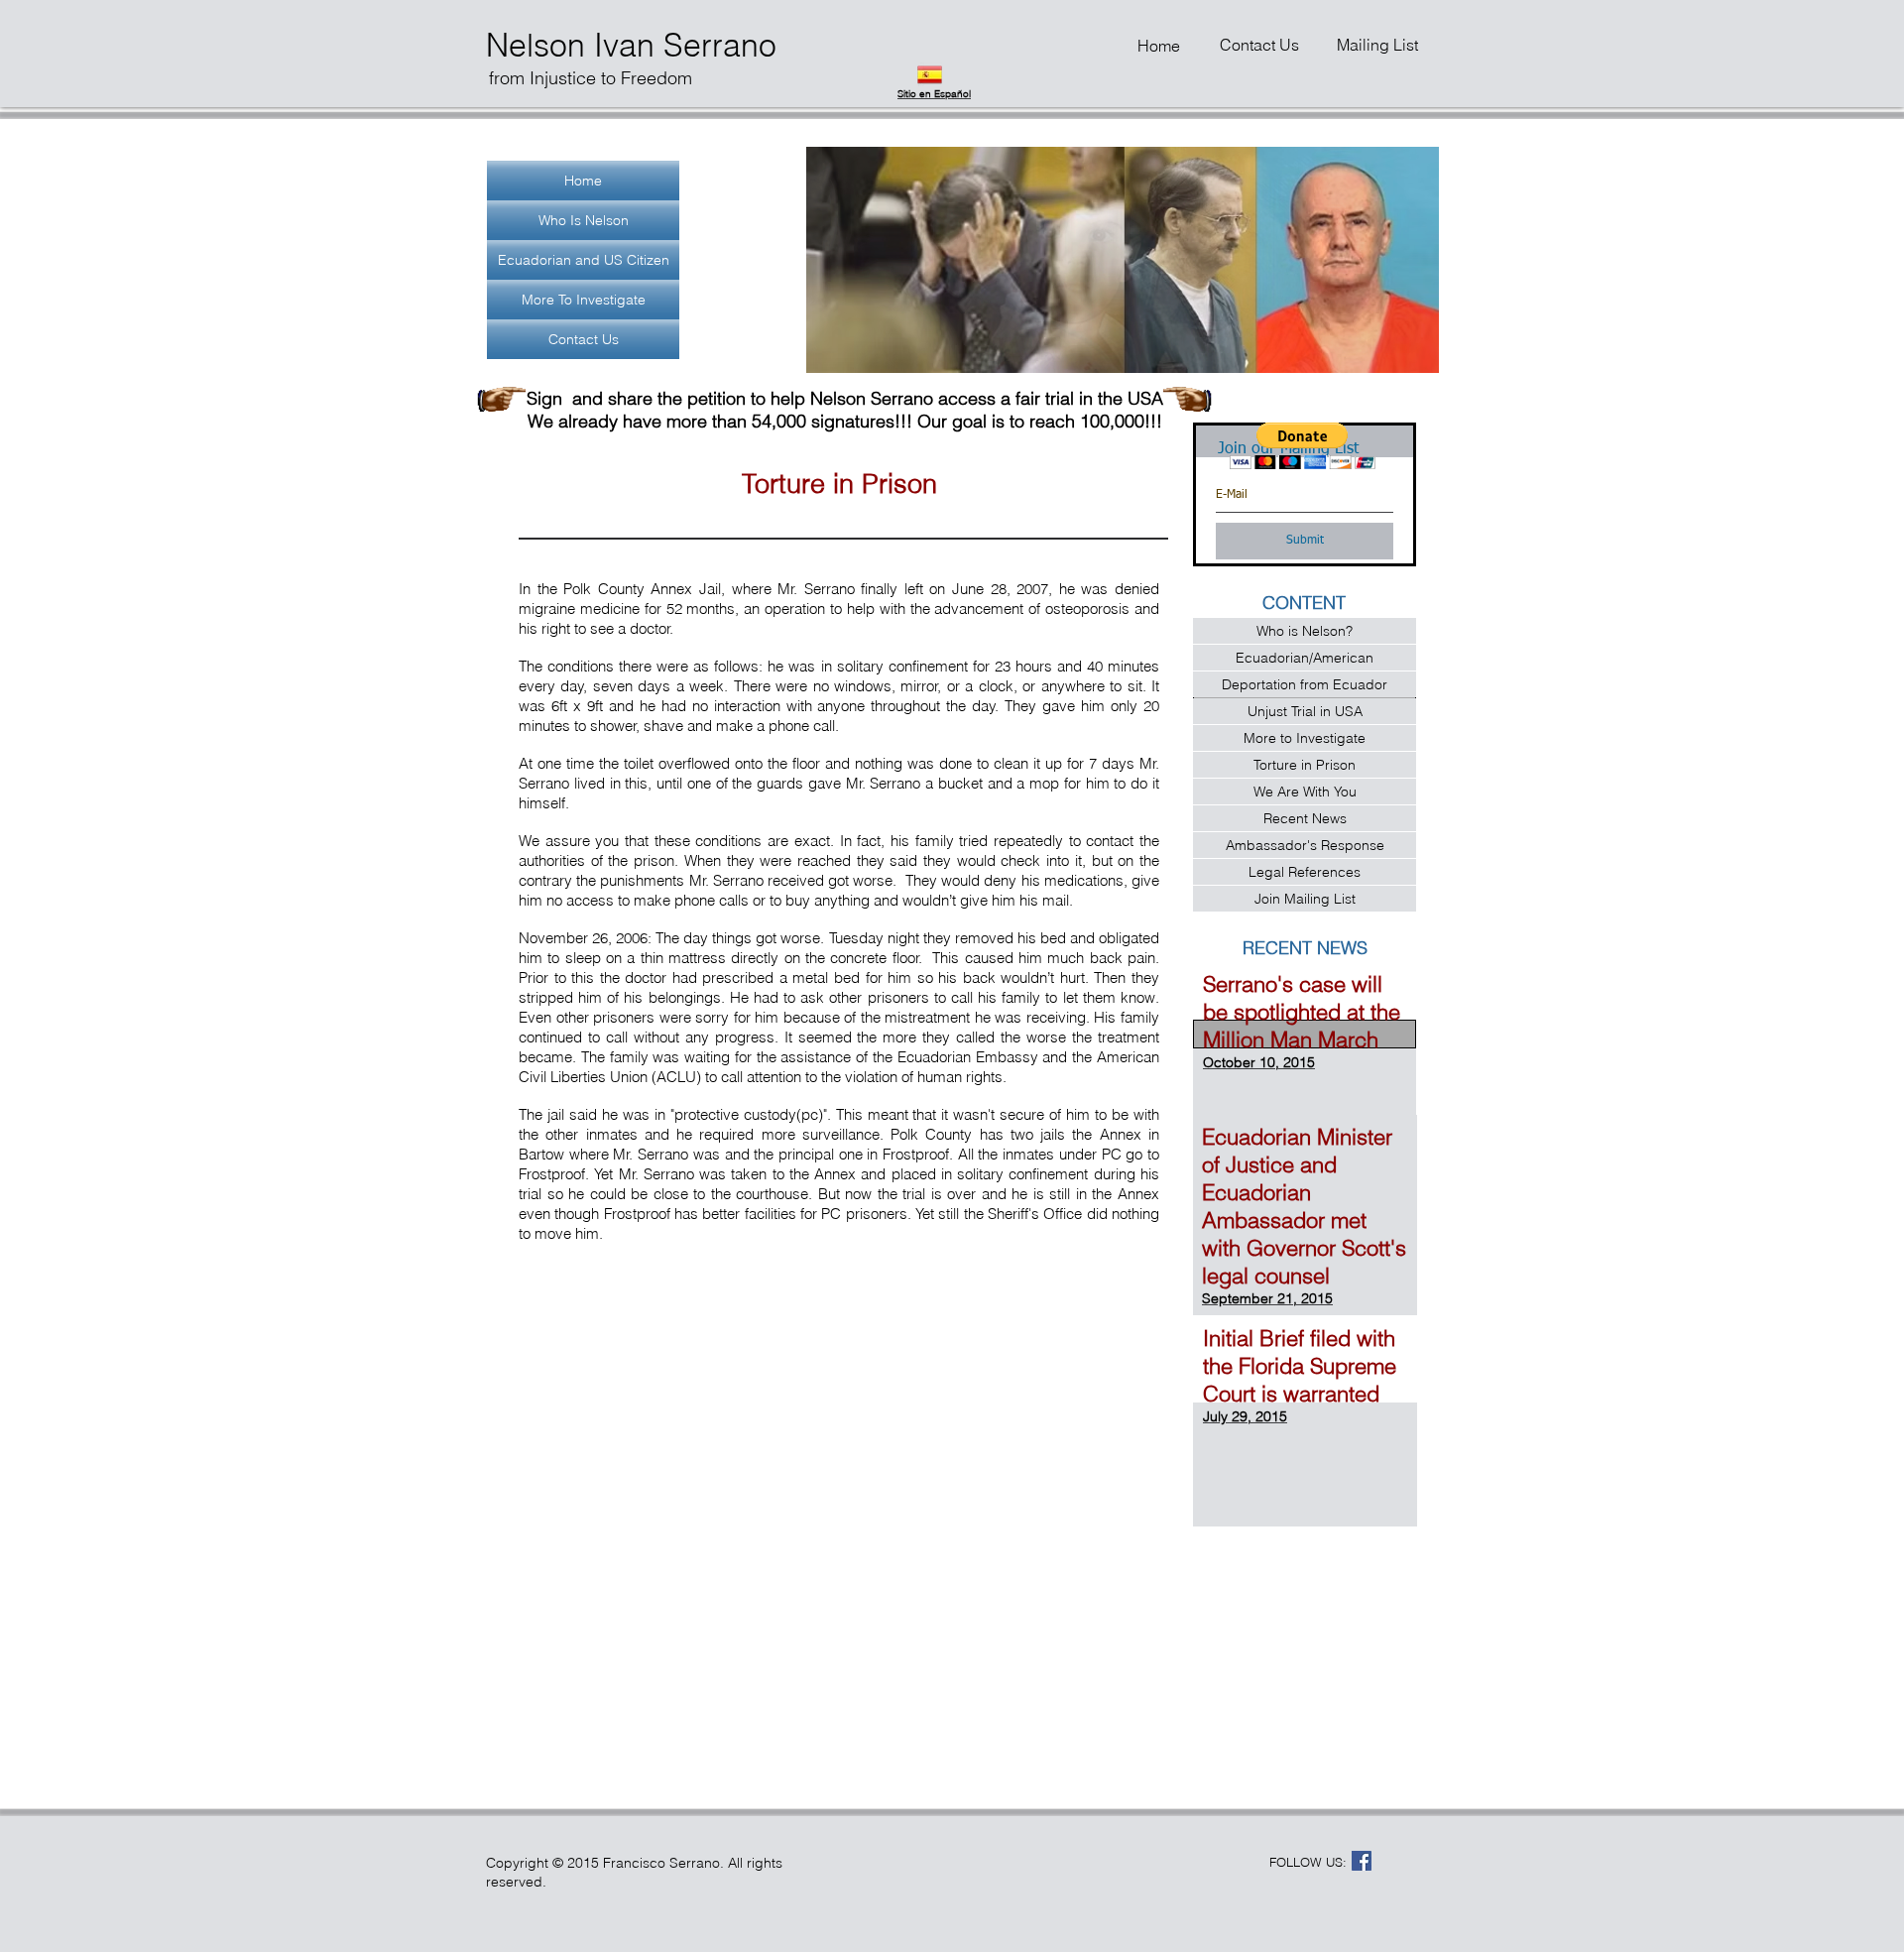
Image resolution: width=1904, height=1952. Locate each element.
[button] (1122, 260)
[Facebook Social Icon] (1362, 1861)
